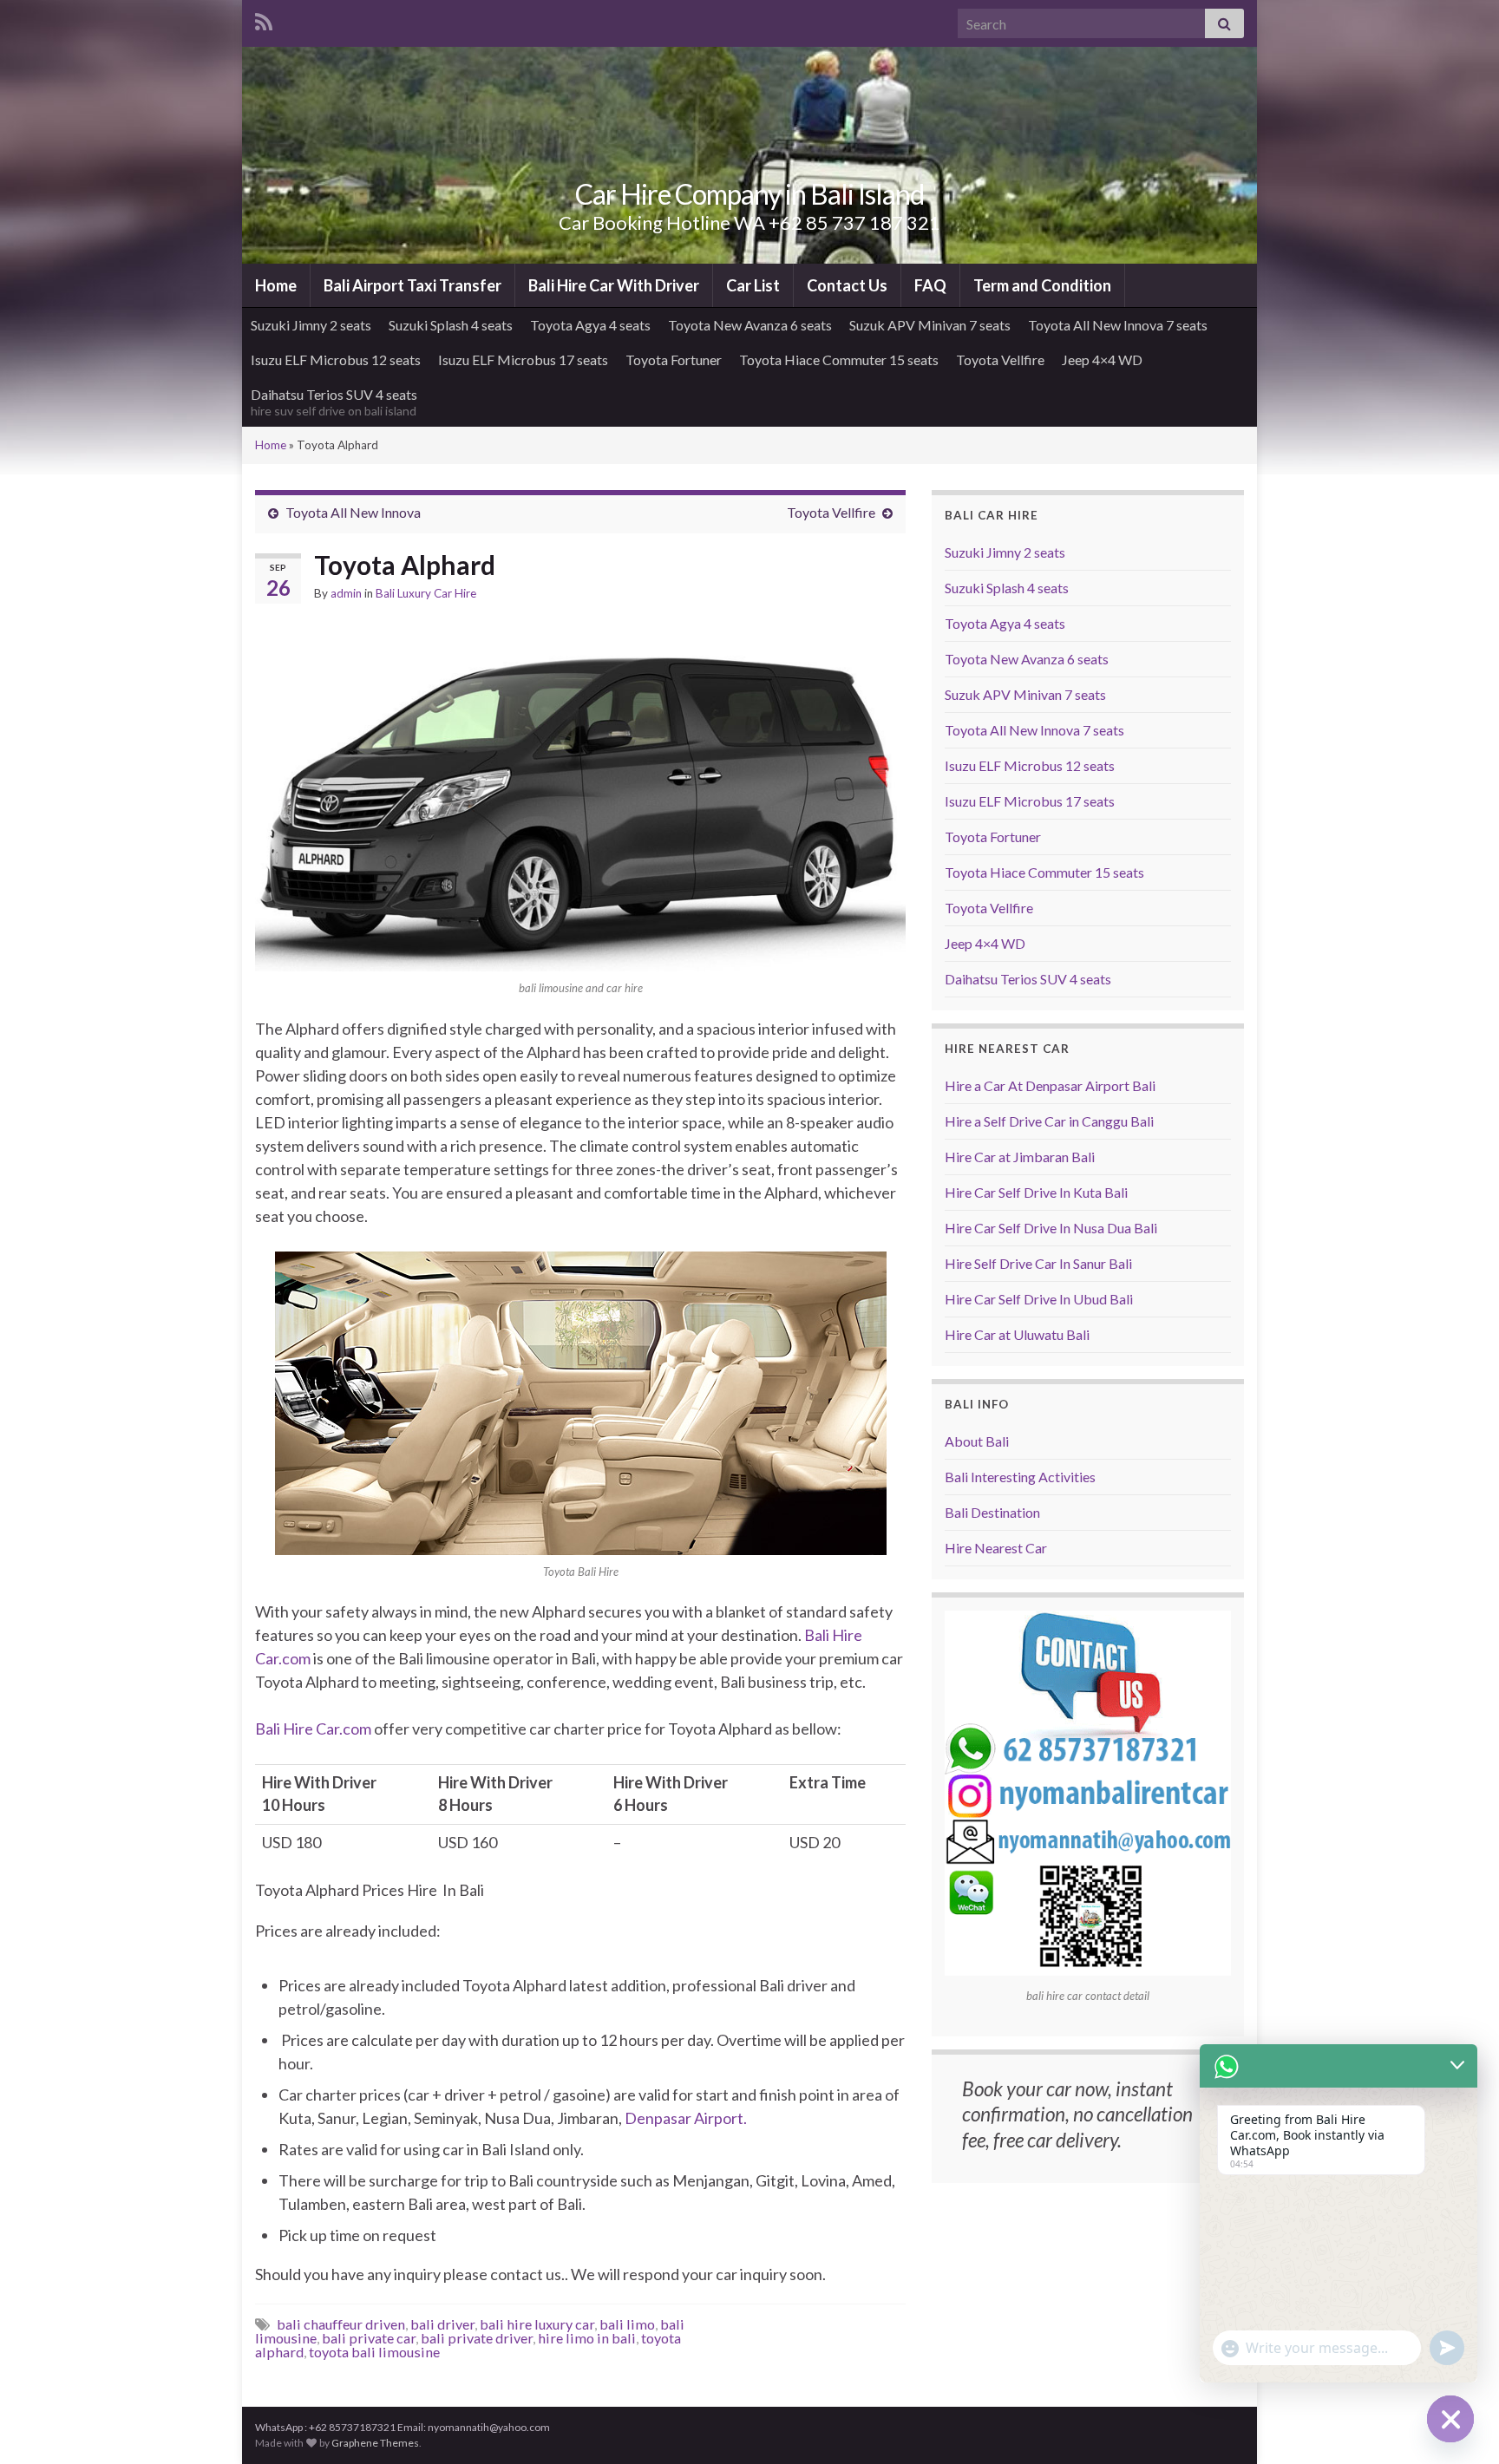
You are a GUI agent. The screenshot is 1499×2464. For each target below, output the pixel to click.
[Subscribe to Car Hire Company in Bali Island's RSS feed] (264, 20)
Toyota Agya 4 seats (590, 325)
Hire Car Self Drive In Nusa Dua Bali (1051, 1228)
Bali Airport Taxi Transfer (412, 285)
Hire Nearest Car (996, 1548)
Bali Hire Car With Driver (614, 285)
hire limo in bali (587, 2338)
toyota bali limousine (374, 2352)
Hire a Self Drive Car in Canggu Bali (1049, 1121)
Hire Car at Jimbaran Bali (1020, 1157)
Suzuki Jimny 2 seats (311, 325)
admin (346, 593)
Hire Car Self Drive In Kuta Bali (1036, 1192)
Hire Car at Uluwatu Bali (1017, 1334)
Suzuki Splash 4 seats (451, 325)
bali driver (442, 2324)
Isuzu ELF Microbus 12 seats (336, 359)
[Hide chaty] (1450, 2419)
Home (276, 285)
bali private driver (477, 2338)
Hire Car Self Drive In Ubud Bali (1039, 1299)
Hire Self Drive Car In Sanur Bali (1038, 1263)
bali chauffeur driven (341, 2324)
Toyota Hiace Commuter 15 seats (839, 359)
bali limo (627, 2324)
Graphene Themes (375, 2443)
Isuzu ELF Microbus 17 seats (523, 359)
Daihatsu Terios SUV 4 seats (334, 402)
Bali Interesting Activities (1020, 1477)
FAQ (930, 285)
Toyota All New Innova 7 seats (1118, 325)
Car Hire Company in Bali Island (749, 194)
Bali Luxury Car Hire (426, 593)
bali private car (369, 2338)
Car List (753, 285)
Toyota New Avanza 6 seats (750, 325)
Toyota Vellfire (1000, 359)
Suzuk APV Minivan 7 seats (930, 325)
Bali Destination (992, 1512)
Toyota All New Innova (353, 512)
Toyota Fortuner (674, 359)
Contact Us (847, 285)
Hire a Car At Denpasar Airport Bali (1050, 1085)
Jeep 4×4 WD (1102, 359)
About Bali (977, 1441)
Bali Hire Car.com (313, 1729)
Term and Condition (1042, 285)
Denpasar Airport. (686, 2118)
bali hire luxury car (537, 2324)
